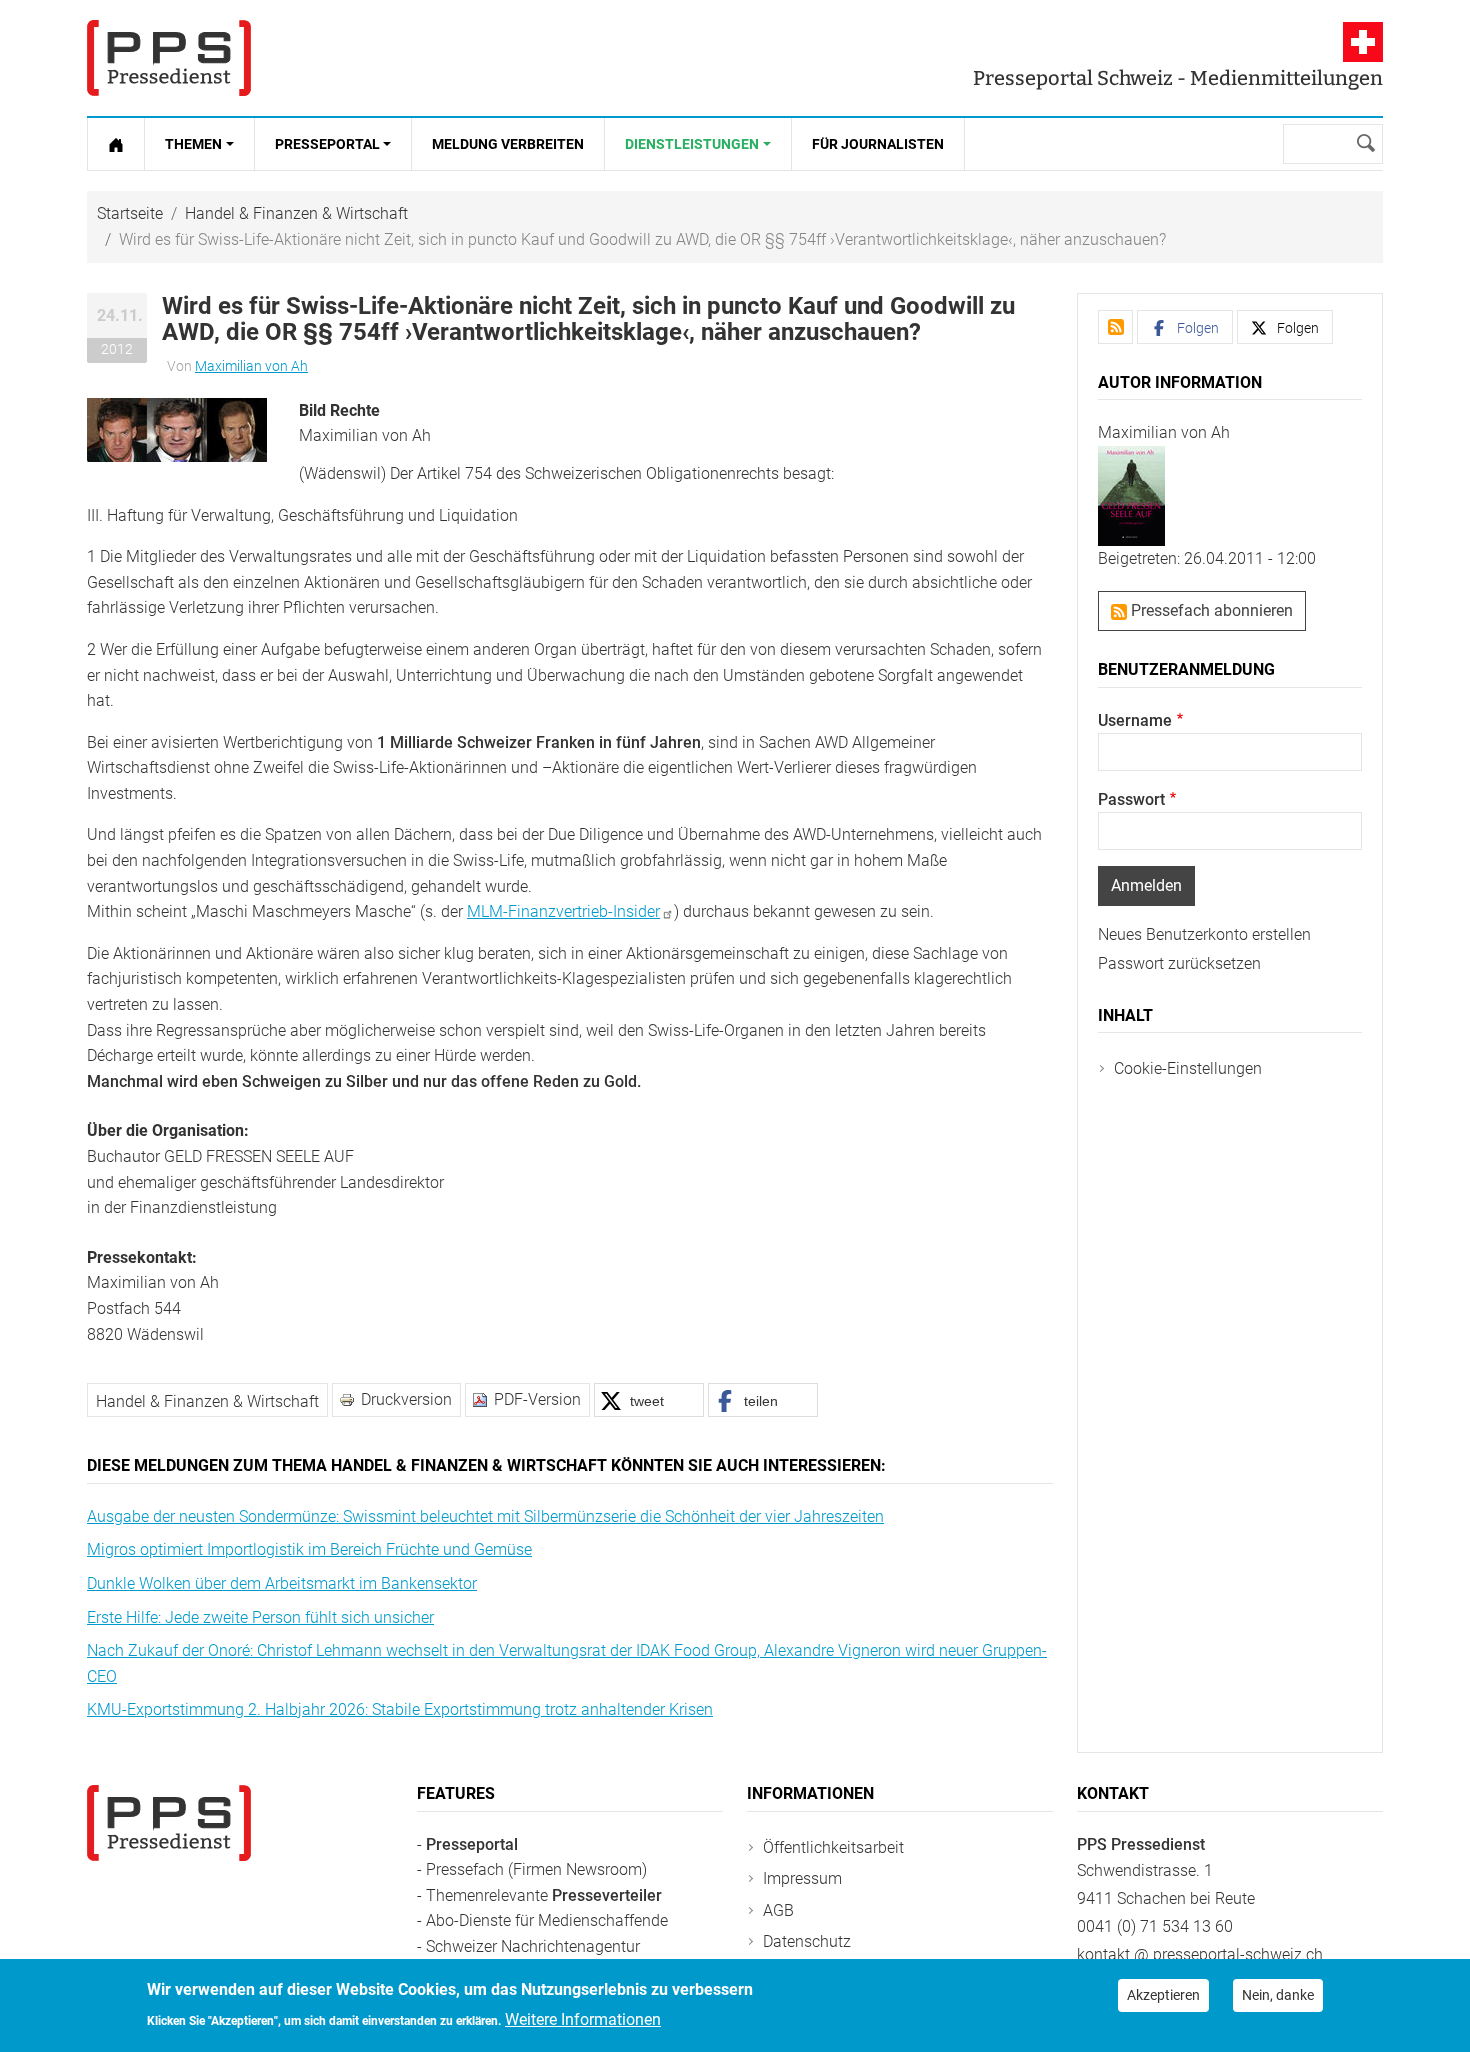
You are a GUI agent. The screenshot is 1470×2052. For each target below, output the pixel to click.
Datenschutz (807, 1941)
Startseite (130, 213)
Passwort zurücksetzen (1179, 963)
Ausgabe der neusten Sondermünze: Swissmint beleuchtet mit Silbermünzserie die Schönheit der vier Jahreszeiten (485, 1516)
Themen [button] (193, 144)
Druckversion (406, 1399)
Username (1135, 720)
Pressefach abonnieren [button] (1210, 610)
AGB (778, 1910)
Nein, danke (1278, 1995)
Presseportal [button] (327, 144)
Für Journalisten (878, 144)
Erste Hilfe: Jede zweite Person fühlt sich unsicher (260, 1617)
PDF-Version (537, 1399)
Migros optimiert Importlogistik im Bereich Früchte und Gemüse (309, 1549)
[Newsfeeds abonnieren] (1115, 327)
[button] (177, 428)
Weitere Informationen (583, 2018)
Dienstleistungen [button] (692, 144)
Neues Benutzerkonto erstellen (1204, 934)
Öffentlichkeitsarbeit (833, 1847)
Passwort (1131, 799)
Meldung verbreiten (508, 144)
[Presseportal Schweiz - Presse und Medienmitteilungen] (169, 58)
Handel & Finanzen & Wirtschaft (296, 213)
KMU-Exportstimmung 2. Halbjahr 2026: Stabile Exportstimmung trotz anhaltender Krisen (400, 1709)
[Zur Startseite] (116, 144)
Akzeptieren (1163, 1995)
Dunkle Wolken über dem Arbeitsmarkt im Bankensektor (282, 1583)
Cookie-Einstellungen (1188, 1068)
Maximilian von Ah (251, 366)
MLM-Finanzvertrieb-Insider (563, 911)
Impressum (802, 1878)
